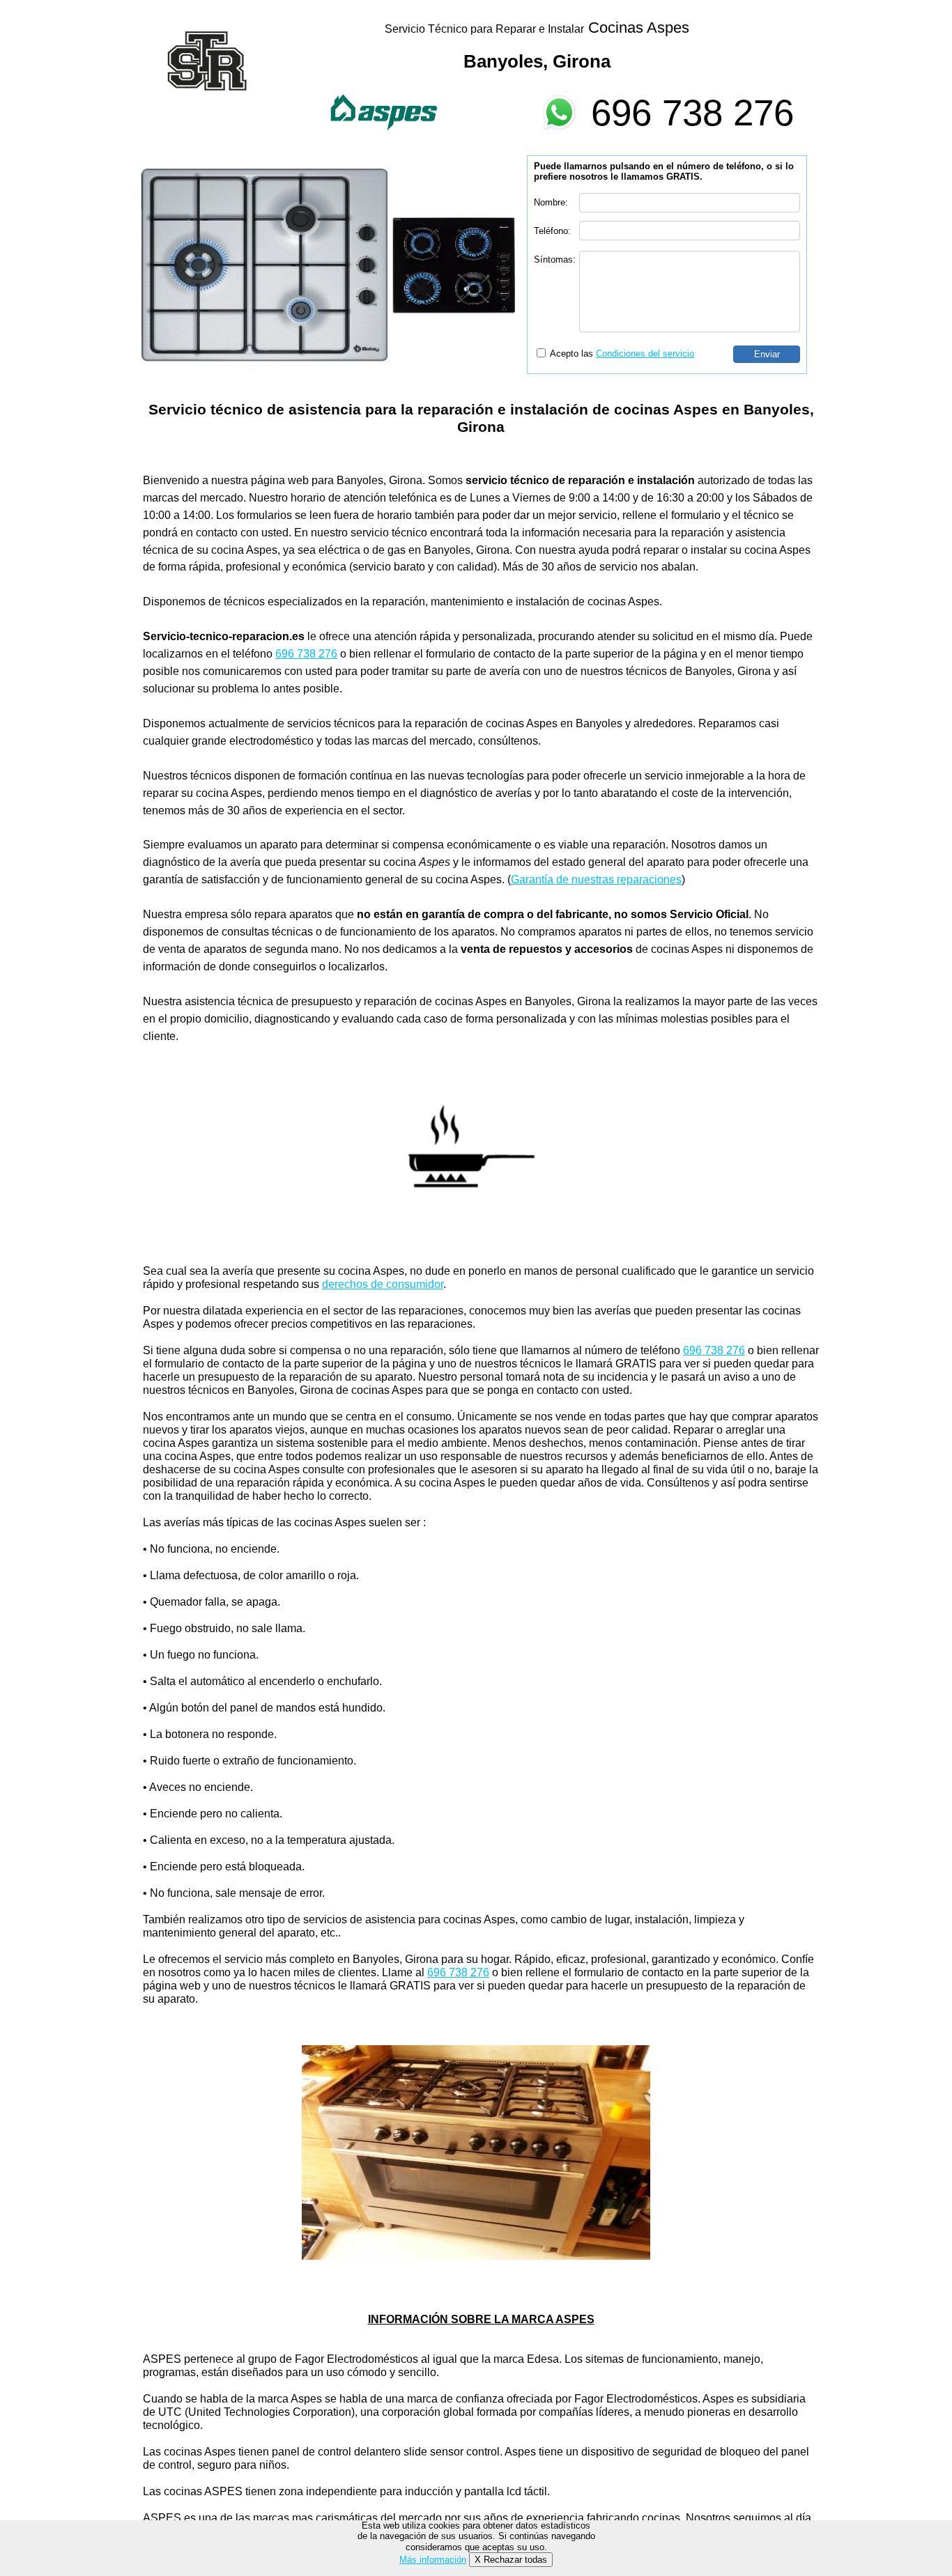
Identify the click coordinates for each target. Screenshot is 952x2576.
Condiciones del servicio (645, 354)
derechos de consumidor (383, 1284)
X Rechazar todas (511, 2560)
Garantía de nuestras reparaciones (596, 879)
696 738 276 (692, 112)
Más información (433, 2560)
